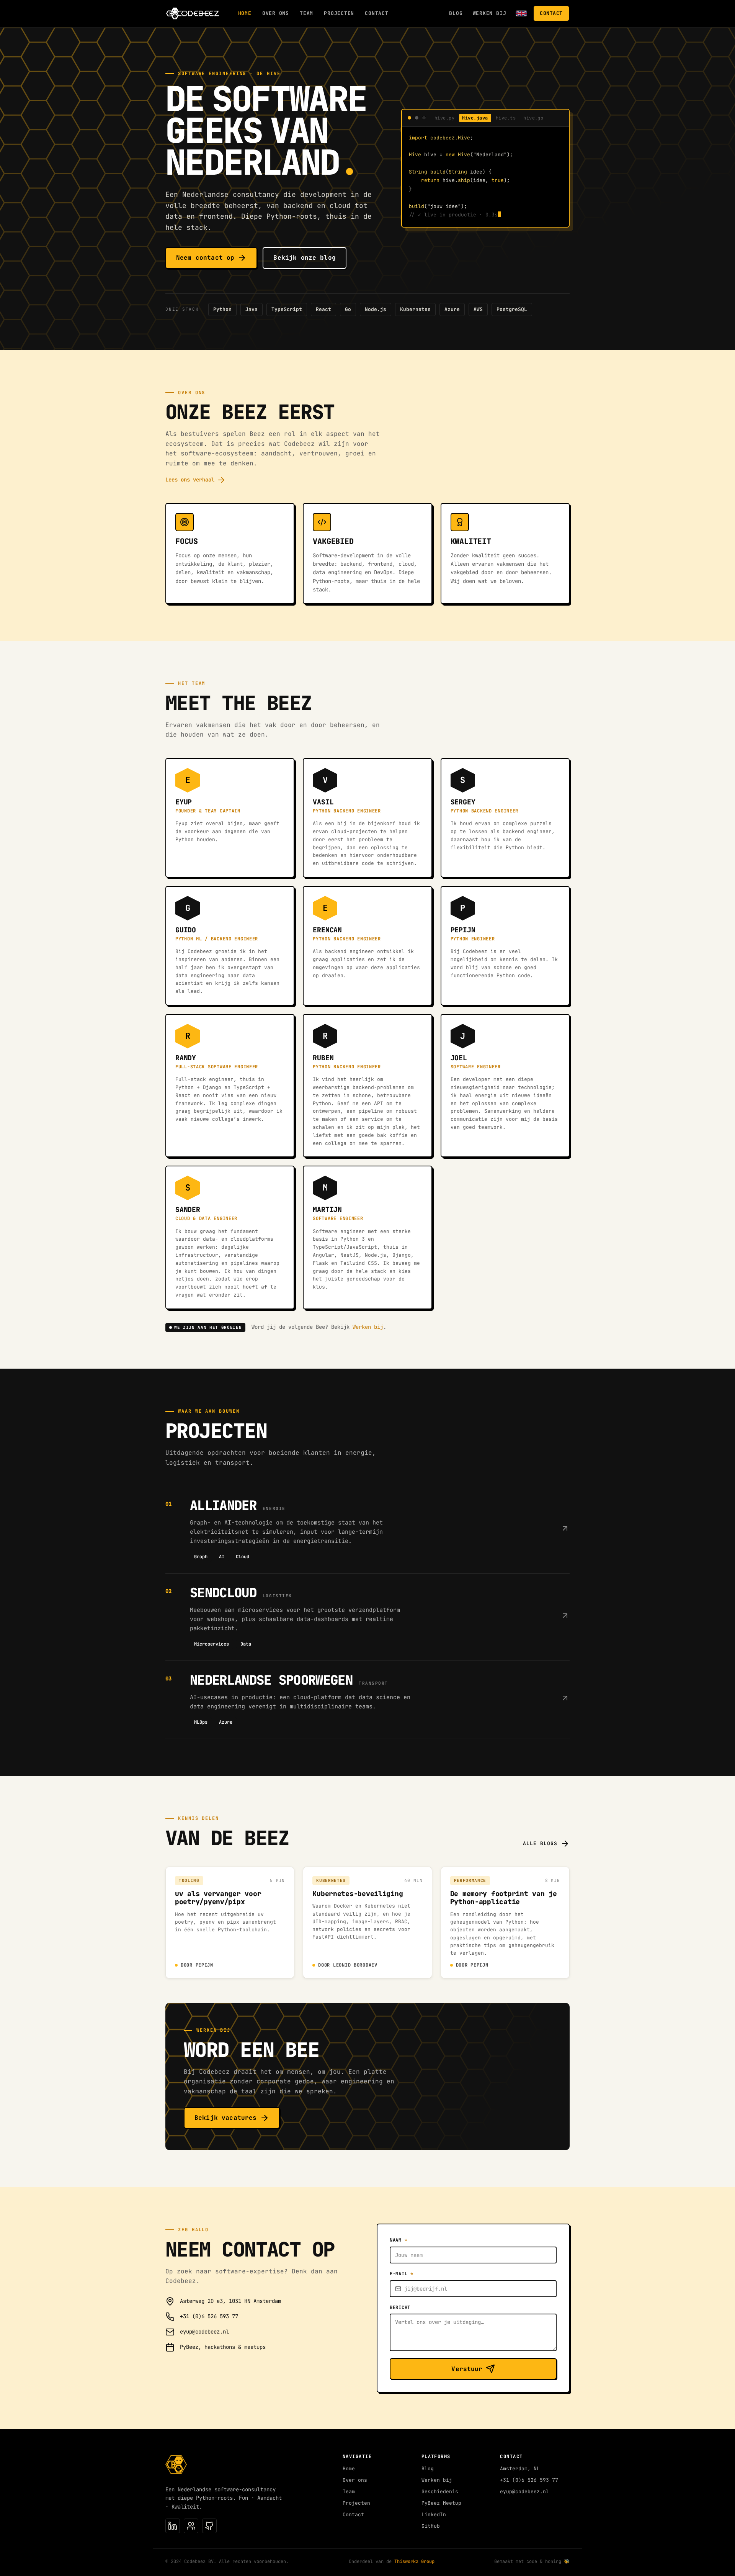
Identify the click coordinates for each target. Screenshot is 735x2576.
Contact (376, 13)
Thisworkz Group (414, 2561)
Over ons (276, 13)
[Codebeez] (193, 13)
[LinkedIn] (173, 2526)
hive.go (533, 118)
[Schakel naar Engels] (521, 13)
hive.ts (506, 118)
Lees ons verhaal (190, 480)
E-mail (402, 2274)
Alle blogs (540, 1843)
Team (306, 13)
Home (245, 13)
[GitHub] (209, 2526)
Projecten (339, 13)
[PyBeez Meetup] (191, 2526)
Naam (399, 2240)
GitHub (431, 2526)
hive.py (444, 118)
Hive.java (475, 118)
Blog (456, 13)
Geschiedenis (440, 2492)
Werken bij (490, 13)
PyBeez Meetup (441, 2503)
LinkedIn (434, 2515)
